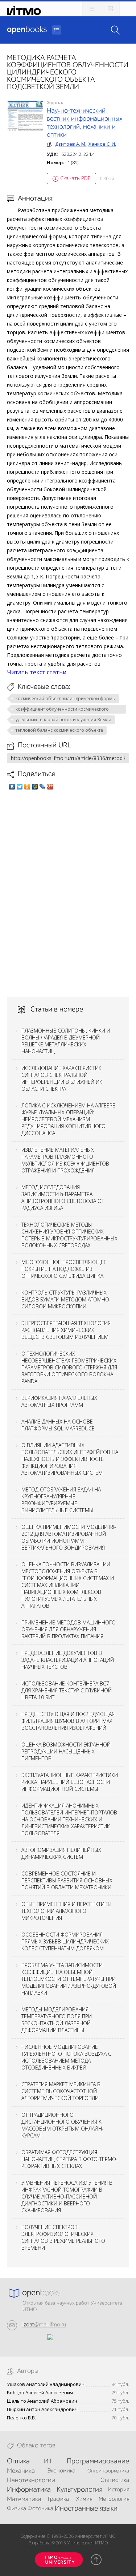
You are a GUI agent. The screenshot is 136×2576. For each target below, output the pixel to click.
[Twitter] (20, 787)
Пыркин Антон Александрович (42, 2409)
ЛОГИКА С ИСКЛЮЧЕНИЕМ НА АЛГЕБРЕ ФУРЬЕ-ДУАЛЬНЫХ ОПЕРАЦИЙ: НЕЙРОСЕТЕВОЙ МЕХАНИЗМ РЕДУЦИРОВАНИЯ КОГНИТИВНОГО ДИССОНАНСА (68, 1119)
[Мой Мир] (35, 787)
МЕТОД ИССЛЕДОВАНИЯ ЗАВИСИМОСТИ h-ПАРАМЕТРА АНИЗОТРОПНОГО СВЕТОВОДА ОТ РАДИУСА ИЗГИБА (63, 1198)
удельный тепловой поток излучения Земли (63, 720)
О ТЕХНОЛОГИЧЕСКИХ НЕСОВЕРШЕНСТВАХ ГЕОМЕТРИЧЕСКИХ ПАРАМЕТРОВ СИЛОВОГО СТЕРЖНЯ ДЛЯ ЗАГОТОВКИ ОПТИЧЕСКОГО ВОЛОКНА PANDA (69, 1367)
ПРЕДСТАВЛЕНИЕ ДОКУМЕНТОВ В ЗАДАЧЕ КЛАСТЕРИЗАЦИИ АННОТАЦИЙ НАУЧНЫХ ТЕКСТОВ (68, 1660)
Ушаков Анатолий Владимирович (46, 2384)
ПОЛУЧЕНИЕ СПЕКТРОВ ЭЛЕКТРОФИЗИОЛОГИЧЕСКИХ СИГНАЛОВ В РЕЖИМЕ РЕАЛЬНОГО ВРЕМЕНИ (63, 2237)
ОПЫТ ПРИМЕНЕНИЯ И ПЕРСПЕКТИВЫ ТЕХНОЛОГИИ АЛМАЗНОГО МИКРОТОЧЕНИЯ (67, 1911)
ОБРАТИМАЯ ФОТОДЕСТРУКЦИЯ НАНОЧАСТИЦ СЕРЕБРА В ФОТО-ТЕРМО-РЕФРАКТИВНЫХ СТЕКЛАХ (70, 2159)
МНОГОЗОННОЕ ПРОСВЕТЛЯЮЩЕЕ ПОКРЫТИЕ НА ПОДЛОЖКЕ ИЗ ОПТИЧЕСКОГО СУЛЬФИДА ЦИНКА (64, 1269)
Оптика (18, 2462)
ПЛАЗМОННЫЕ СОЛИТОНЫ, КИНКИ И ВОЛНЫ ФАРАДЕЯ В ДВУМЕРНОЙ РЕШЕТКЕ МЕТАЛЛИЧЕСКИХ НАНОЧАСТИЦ (66, 1041)
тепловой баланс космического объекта (59, 730)
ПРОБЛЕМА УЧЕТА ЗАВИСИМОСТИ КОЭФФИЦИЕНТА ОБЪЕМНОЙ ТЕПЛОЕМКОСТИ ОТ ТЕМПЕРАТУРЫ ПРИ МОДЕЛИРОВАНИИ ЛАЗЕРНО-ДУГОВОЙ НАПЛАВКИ (69, 1979)
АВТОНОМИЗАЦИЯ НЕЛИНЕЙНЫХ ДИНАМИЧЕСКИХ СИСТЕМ (61, 1853)
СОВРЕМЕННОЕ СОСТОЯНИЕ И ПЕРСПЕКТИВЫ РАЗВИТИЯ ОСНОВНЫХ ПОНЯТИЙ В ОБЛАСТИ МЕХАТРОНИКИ (67, 1880)
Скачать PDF (75, 178)
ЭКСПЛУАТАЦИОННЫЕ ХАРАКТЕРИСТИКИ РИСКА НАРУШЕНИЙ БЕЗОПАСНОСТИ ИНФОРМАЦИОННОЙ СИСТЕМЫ (70, 1782)
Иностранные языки (86, 2509)
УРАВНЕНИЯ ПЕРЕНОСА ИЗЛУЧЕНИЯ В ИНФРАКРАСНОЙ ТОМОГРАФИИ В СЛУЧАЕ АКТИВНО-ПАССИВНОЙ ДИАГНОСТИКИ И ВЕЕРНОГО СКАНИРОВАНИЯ (67, 2197)
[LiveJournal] (43, 787)
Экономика (61, 2471)
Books (27, 30)
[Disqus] (68, 893)
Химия (84, 2499)
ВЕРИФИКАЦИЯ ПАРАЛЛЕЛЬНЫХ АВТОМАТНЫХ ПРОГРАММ (59, 1401)
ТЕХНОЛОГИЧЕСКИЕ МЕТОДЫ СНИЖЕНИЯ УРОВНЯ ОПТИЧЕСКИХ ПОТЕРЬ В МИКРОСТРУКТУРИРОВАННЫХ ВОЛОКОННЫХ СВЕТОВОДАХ (69, 1235)
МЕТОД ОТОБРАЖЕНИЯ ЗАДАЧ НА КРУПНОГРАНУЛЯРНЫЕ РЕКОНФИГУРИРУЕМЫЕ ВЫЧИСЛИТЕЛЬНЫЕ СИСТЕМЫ (61, 1500)
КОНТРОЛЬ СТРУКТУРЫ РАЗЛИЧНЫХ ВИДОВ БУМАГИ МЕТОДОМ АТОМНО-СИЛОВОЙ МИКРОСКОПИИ (66, 1299)
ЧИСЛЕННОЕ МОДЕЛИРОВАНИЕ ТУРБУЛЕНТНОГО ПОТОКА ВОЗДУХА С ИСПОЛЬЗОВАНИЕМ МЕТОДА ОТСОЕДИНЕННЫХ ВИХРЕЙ (66, 2057)
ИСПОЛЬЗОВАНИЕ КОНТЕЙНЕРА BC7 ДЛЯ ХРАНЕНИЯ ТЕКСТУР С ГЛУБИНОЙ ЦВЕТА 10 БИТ (67, 1690)
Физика (17, 2509)
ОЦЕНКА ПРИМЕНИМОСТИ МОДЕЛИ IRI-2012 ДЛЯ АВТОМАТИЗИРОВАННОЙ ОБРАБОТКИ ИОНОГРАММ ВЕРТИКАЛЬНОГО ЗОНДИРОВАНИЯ (69, 1537)
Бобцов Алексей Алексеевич (40, 2393)
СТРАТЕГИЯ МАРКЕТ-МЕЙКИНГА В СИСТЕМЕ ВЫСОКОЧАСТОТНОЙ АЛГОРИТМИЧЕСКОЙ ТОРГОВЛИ (61, 2091)
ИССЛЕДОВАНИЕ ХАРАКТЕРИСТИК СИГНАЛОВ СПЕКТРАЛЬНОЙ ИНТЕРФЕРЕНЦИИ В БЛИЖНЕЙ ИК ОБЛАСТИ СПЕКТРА (62, 1078)
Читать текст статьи (37, 672)
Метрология (114, 2499)
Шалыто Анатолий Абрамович (42, 2401)
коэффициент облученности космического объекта (62, 710)
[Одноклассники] (27, 787)
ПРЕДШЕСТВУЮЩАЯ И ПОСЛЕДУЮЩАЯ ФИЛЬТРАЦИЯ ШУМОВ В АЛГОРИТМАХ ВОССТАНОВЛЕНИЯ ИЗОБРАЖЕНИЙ (68, 1721)
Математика (24, 2499)
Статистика (115, 2480)
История (118, 2490)
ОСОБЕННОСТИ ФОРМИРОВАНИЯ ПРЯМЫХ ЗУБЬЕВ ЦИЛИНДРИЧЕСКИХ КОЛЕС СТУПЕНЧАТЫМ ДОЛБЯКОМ (65, 1941)
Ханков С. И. (102, 144)
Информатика (29, 2490)
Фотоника (40, 2509)
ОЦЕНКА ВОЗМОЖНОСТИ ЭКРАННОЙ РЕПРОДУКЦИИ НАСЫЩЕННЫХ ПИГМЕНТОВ (66, 1751)
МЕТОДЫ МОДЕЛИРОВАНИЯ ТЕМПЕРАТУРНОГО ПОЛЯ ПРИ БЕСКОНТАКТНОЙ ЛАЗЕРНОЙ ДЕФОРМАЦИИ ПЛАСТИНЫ (57, 2020)
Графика (58, 2499)
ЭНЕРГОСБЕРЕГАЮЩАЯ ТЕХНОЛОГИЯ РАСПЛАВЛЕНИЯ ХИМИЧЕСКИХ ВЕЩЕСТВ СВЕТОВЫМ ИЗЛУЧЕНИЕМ (66, 1330)
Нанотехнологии (31, 2480)
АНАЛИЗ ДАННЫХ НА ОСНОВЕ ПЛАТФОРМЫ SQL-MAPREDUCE (58, 1425)
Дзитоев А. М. (71, 144)
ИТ (48, 2462)
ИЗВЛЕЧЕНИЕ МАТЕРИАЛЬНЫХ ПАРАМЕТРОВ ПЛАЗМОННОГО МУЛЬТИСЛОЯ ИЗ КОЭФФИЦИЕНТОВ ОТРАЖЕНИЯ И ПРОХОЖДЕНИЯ (65, 1160)
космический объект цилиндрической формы (66, 698)
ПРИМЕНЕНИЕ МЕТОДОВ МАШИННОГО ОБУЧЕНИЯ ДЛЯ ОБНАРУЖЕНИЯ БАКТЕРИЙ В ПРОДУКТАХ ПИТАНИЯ (69, 1629)
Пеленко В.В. (21, 2418)
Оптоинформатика (108, 2471)
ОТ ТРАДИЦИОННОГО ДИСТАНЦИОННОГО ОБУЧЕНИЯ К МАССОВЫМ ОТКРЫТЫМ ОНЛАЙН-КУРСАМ (63, 2125)
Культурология (79, 2490)
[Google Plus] (50, 787)
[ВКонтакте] (12, 787)
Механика (21, 2471)
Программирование (98, 2462)
